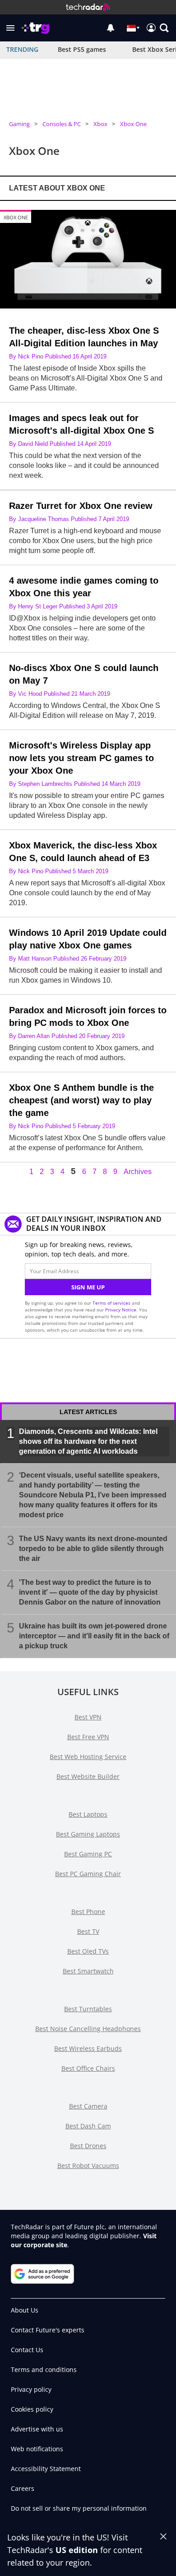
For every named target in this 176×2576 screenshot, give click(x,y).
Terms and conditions (44, 2370)
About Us (25, 2310)
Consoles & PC (62, 124)
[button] (10, 28)
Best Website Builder (88, 1776)
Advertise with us (37, 2429)
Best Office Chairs (88, 2068)
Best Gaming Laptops (88, 1834)
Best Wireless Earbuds (88, 2048)
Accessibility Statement (46, 2469)
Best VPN (88, 1717)
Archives (138, 1172)
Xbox (100, 124)
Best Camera (88, 2106)
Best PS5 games (82, 49)
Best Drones (88, 2146)
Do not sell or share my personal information (79, 2508)
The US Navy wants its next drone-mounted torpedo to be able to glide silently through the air (93, 1548)
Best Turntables (88, 2009)
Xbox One (133, 124)
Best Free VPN (88, 1737)
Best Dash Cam (88, 2126)
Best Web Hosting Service (88, 1757)
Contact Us (27, 2350)
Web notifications (37, 2449)
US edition (77, 2550)
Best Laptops (88, 1814)
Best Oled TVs (88, 1951)
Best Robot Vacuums (88, 2166)
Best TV (88, 1931)
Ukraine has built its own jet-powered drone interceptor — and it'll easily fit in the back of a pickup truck (94, 1635)
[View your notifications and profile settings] (111, 28)
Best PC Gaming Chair (88, 1874)
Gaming (19, 124)
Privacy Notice (121, 1310)
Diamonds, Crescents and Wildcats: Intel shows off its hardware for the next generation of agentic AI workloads (88, 1441)
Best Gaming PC (88, 1854)
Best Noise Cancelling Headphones (88, 2029)
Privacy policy (31, 2389)
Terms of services (112, 1303)
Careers (23, 2488)
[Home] (88, 7)
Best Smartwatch (88, 1971)
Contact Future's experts (48, 2330)
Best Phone (88, 1912)
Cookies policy (32, 2409)
